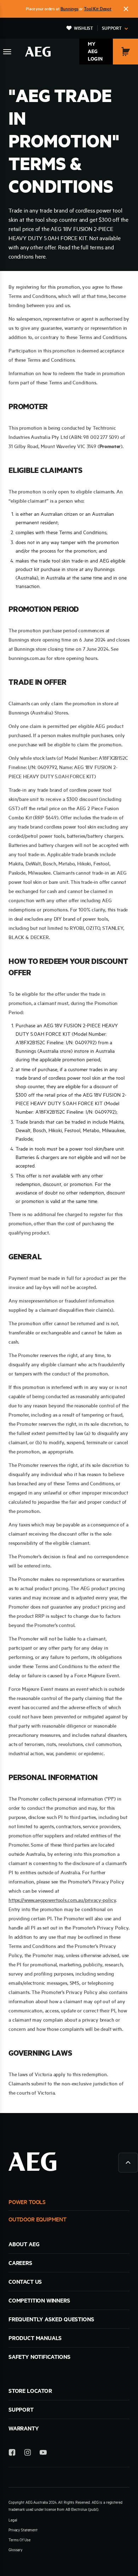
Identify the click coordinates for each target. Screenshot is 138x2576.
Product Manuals (35, 2338)
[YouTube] (43, 2454)
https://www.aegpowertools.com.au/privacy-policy (62, 1900)
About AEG (24, 2244)
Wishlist (84, 28)
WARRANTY (24, 2428)
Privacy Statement (23, 2530)
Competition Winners (39, 2300)
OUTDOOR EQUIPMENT (38, 2219)
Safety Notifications (39, 2357)
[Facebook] (12, 2454)
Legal (13, 2520)
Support (112, 28)
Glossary (15, 2550)
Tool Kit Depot (98, 9)
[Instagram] (28, 2454)
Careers (20, 2263)
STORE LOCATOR (30, 2391)
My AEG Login (95, 51)
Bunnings (70, 9)
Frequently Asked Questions (51, 2319)
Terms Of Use (19, 2540)
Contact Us (25, 2282)
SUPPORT (21, 2410)
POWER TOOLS (27, 2202)
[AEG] (38, 52)
